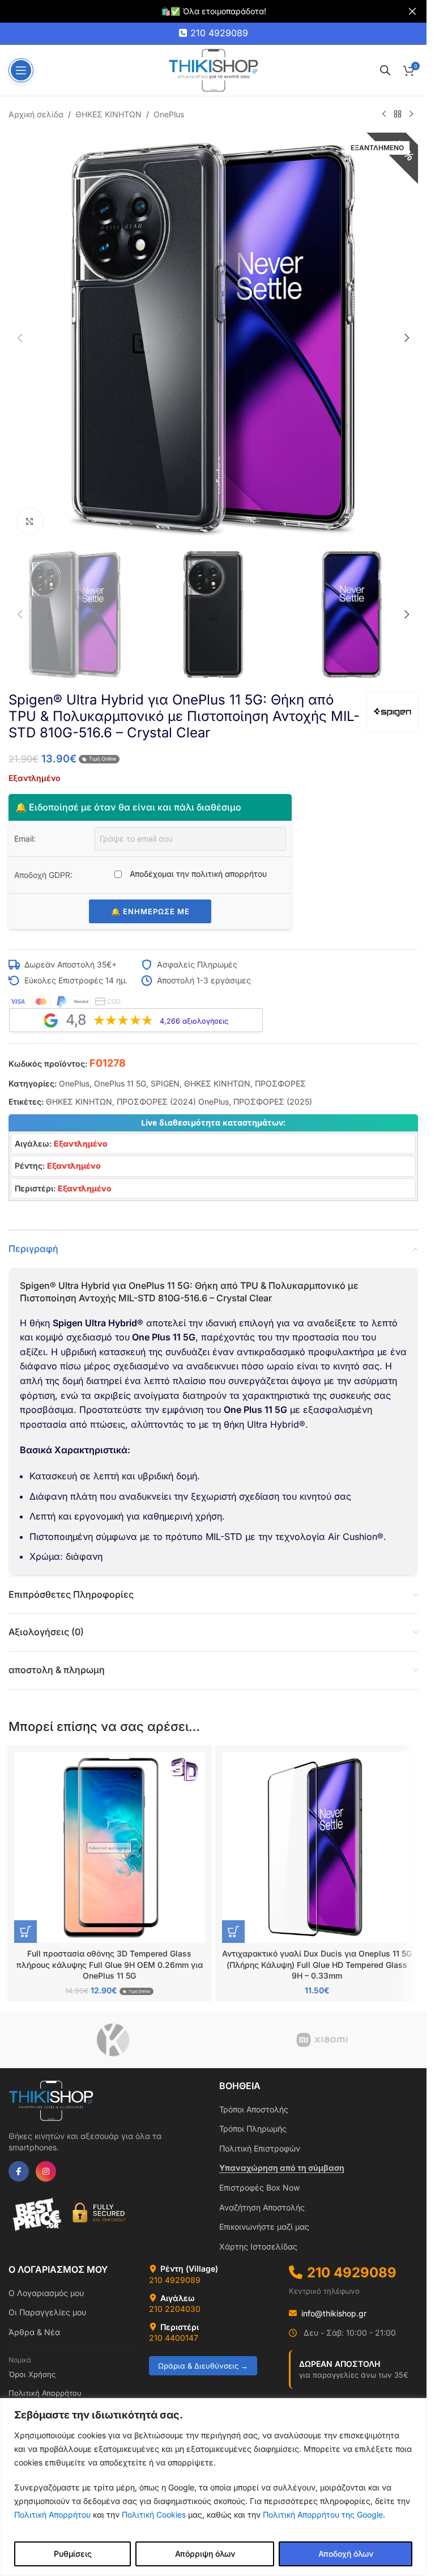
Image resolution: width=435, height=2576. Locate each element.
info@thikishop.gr (334, 2313)
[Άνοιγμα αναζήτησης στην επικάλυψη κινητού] (385, 70)
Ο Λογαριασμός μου (46, 2293)
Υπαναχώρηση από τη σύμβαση (282, 2168)
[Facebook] (19, 2171)
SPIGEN (165, 1083)
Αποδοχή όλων (346, 2554)
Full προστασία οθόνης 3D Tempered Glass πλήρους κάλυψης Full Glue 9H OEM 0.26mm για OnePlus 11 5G (110, 1964)
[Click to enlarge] (30, 521)
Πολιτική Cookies (154, 2515)
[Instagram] (46, 2171)
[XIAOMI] (322, 2040)
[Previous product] (384, 114)
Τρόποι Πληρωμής (253, 2129)
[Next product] (411, 114)
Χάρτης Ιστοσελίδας (258, 2246)
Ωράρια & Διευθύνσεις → (203, 2366)
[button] (20, 338)
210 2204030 (175, 2309)
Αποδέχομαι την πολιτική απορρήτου (197, 874)
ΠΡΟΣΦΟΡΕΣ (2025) (273, 1102)
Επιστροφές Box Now (259, 2187)
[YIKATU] (113, 2040)
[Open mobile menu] (21, 70)
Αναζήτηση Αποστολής (262, 2207)
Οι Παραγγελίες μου (47, 2312)
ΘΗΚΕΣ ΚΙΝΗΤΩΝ (108, 114)
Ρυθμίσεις (73, 2554)
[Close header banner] (412, 11)
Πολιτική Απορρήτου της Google (323, 2515)
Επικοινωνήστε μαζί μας (264, 2227)
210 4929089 (219, 33)
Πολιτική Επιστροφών (260, 2148)
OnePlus (169, 114)
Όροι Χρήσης (32, 2374)
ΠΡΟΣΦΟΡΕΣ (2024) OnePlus (173, 1102)
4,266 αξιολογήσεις (194, 1021)
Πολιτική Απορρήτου (52, 2515)
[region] (213, 2487)
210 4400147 (174, 2338)
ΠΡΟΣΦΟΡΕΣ (280, 1083)
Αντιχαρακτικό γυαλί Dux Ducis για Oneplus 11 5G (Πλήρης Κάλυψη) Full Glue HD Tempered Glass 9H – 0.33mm (317, 1964)
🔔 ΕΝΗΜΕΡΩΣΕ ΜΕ (150, 911)
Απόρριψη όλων (205, 2554)
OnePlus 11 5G (120, 1083)
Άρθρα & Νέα (34, 2332)
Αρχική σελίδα (36, 114)
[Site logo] (214, 69)
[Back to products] (398, 114)
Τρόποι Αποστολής (254, 2109)
